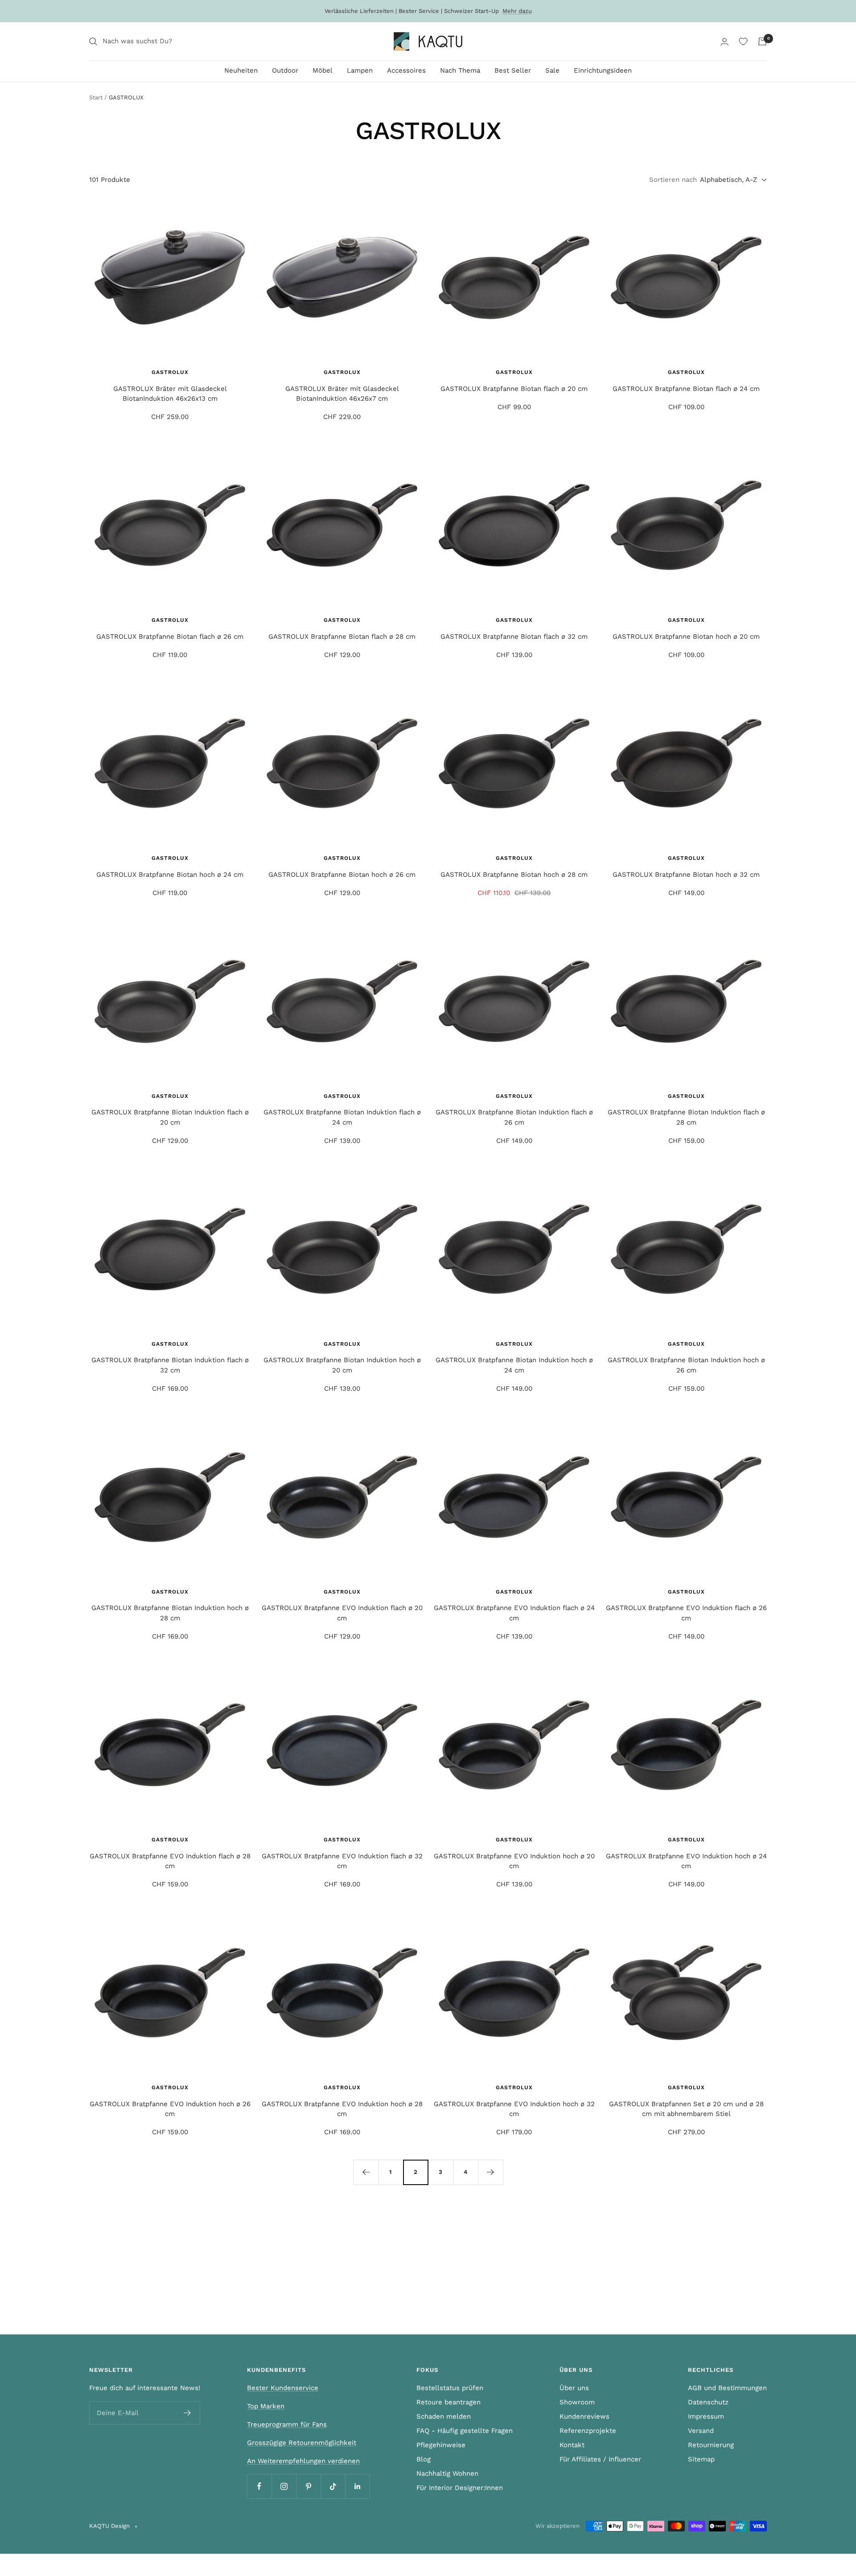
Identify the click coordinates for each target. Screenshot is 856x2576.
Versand (701, 2431)
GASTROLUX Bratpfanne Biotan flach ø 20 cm (514, 389)
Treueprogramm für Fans (287, 2424)
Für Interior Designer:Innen (460, 2488)
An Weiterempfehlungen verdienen (303, 2461)
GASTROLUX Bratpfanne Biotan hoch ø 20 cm (686, 637)
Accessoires (406, 70)
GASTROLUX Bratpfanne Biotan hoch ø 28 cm (514, 875)
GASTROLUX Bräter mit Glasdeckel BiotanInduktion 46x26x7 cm (342, 394)
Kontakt (572, 2445)
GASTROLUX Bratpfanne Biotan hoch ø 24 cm (170, 875)
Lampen (360, 70)
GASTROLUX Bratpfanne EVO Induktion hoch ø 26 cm (170, 2109)
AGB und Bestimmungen (727, 2388)
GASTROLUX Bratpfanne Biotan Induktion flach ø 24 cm (342, 1117)
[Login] (724, 42)
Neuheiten (241, 70)
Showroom (577, 2402)
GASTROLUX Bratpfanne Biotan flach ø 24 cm (686, 389)
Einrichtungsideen (603, 70)
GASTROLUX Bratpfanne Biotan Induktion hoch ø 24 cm (514, 1365)
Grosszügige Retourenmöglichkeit (302, 2443)
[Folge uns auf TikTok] (333, 2486)
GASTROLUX (170, 372)
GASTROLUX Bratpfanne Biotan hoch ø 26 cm (342, 875)
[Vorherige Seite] (366, 2172)
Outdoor (285, 70)
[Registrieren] (187, 2413)
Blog (424, 2459)
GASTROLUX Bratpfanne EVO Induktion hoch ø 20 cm (514, 1861)
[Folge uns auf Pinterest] (308, 2486)
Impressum (706, 2416)
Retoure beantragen (449, 2402)
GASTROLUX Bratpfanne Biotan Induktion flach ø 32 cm (170, 1365)
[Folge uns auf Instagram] (284, 2486)
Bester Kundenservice (283, 2388)
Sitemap (701, 2459)
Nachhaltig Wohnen (447, 2473)
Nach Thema (460, 70)
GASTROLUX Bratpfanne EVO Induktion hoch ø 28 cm (342, 2109)
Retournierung (711, 2445)
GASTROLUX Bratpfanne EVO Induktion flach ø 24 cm (514, 1613)
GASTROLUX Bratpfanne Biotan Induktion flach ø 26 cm (514, 1117)
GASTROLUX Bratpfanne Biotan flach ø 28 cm (342, 637)
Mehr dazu (517, 11)
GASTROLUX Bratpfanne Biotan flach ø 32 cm (514, 637)
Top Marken (266, 2406)
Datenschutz (708, 2402)
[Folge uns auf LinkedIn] (357, 2486)
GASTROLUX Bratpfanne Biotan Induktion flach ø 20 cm (170, 1117)
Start (96, 97)
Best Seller (513, 70)
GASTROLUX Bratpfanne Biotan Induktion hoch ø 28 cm (170, 1613)
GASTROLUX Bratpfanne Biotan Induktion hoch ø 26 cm (686, 1365)
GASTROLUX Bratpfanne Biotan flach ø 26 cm (170, 637)
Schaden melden (444, 2416)
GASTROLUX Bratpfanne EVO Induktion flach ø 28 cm (170, 1861)
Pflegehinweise (441, 2445)
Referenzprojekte (588, 2431)
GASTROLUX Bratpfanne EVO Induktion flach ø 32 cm (342, 1861)
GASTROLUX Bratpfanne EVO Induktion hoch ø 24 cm (686, 1861)
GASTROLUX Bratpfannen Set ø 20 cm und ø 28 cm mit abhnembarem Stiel (686, 2109)
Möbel (323, 70)
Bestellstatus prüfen (450, 2388)
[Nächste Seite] (490, 2172)
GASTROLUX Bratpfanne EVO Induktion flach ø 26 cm (686, 1613)
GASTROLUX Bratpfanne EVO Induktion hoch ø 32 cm (514, 2109)
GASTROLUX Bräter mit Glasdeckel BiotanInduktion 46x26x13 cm (170, 394)
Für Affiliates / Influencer (600, 2459)
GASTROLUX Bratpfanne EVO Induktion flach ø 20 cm (342, 1613)
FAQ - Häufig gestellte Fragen (465, 2431)
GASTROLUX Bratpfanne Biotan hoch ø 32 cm (686, 875)
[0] (743, 41)
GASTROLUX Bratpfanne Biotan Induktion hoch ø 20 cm (342, 1365)
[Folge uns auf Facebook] (259, 2486)
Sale (552, 70)
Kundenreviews (584, 2416)
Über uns (574, 2388)
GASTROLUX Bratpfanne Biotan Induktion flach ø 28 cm (686, 1117)
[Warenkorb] (762, 41)
